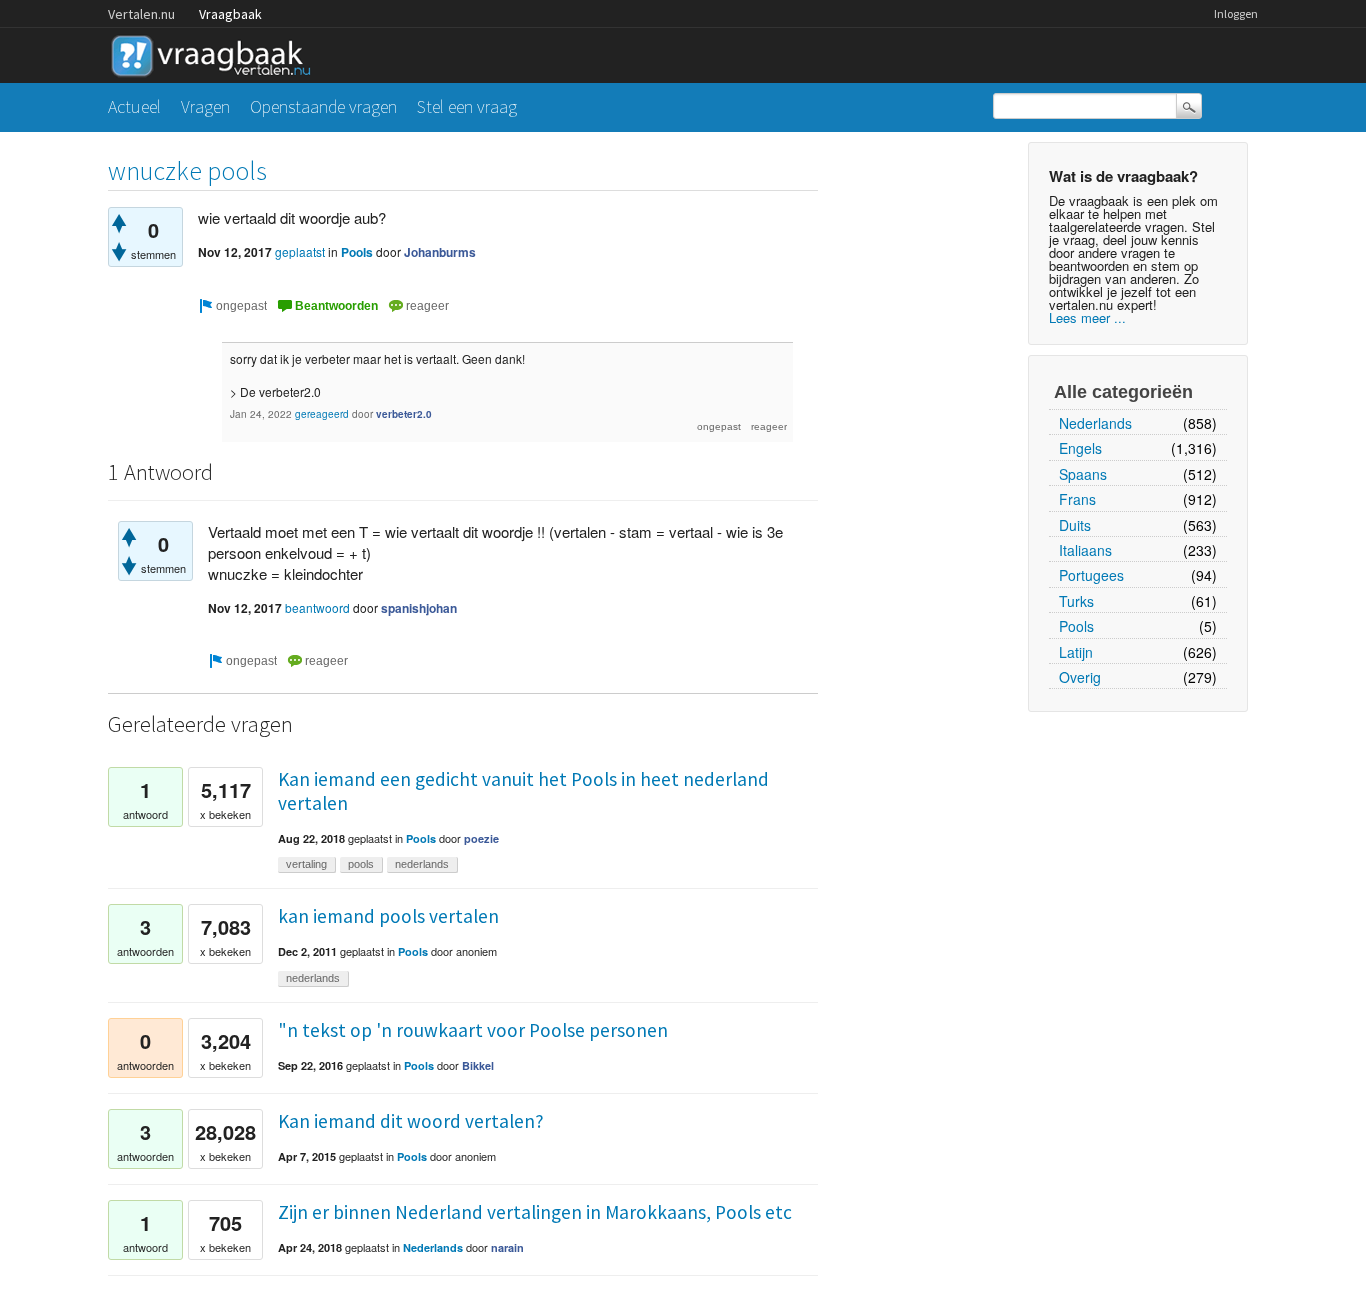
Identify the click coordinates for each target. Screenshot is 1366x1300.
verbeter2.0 (404, 414)
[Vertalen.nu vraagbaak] (216, 52)
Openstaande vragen (323, 106)
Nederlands (1095, 423)
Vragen (205, 106)
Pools (1076, 626)
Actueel (134, 106)
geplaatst (300, 251)
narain (507, 1247)
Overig (1080, 677)
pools (361, 864)
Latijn (1076, 652)
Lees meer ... (1087, 317)
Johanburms (440, 252)
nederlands (422, 864)
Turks (1076, 601)
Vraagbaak (230, 14)
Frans (1077, 499)
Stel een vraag (467, 106)
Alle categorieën (1123, 392)
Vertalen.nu (141, 14)
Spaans (1083, 474)
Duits (1075, 525)
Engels (1080, 448)
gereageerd (322, 414)
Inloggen (1236, 13)
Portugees (1091, 575)
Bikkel (478, 1065)
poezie (481, 838)
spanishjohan (419, 608)
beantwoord (317, 607)
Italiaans (1085, 550)
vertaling (306, 864)
